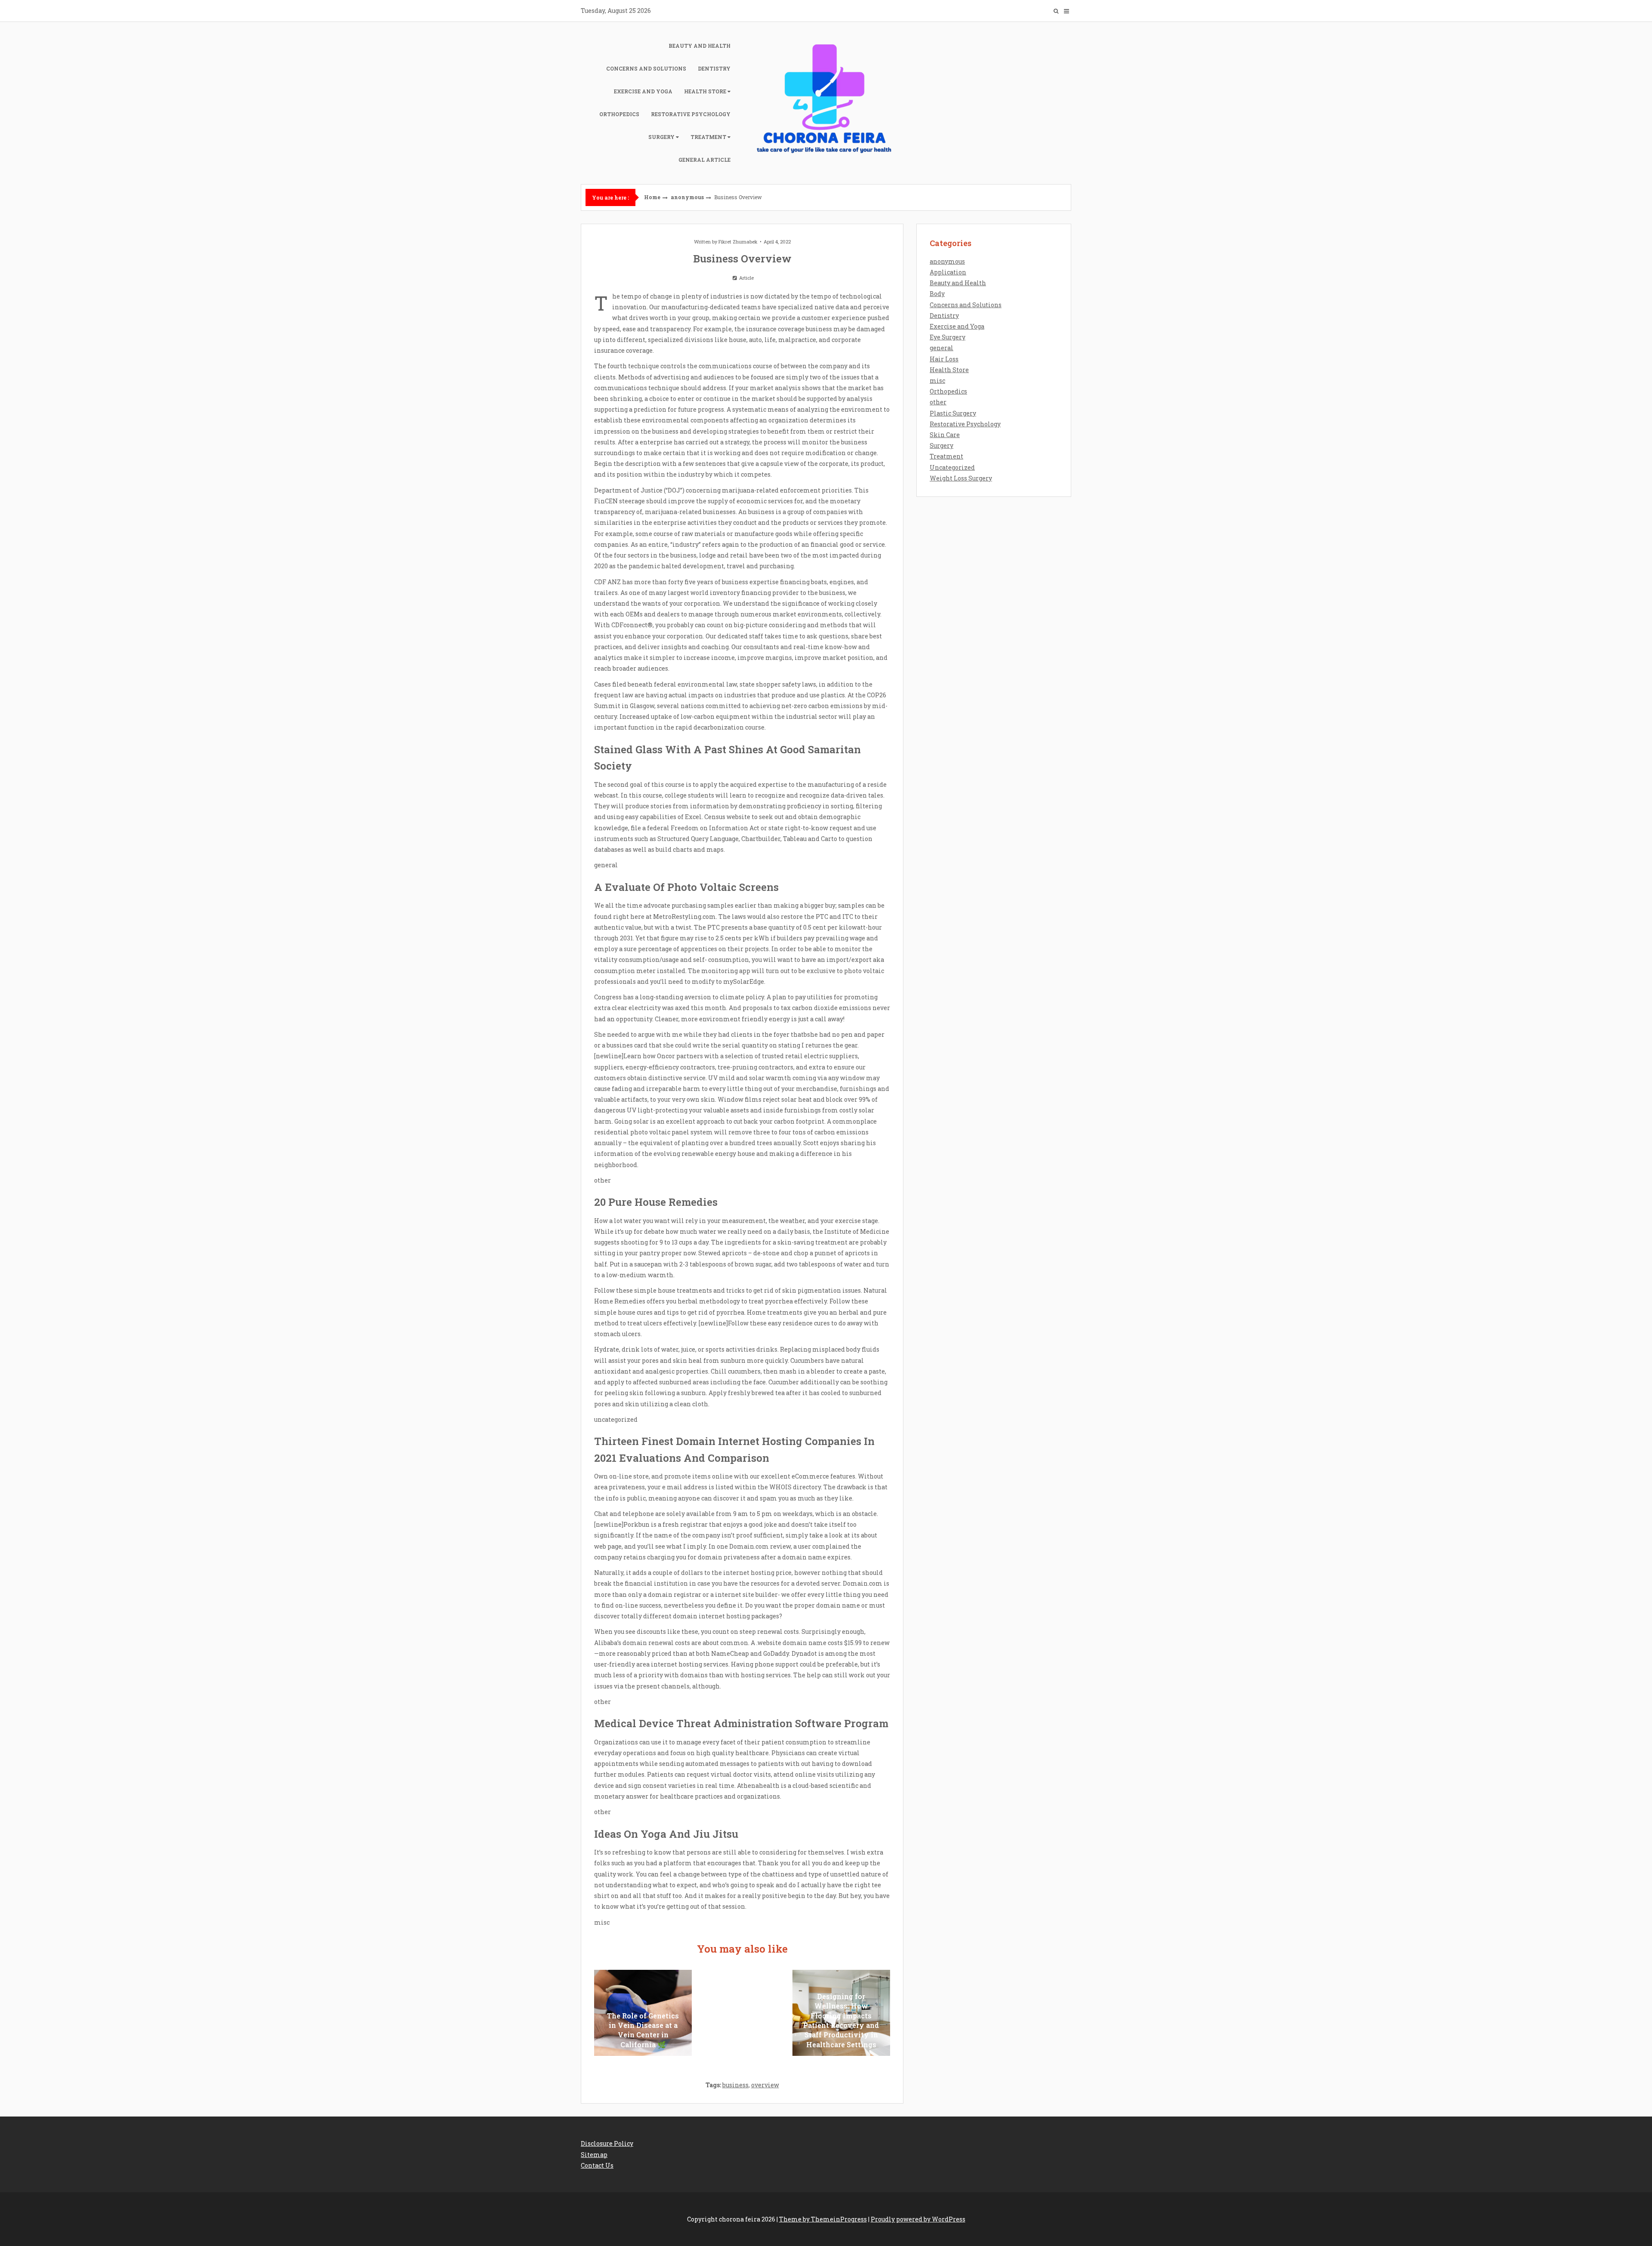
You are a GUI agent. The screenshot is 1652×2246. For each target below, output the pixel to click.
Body (937, 294)
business (735, 2085)
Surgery (661, 137)
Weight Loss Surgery (961, 478)
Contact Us (597, 2165)
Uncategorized (952, 467)
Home (652, 197)
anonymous (687, 197)
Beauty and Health (700, 46)
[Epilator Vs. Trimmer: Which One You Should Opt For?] (742, 2013)
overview (765, 2085)
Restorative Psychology (691, 114)
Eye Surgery (948, 337)
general (942, 348)
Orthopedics (619, 114)
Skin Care (945, 435)
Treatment (708, 137)
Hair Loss (944, 359)
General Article (704, 160)
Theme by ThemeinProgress (823, 2219)
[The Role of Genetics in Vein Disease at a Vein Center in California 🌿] (643, 2013)
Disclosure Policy (607, 2143)
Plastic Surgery (953, 413)
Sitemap (594, 2155)
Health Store (705, 91)
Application (948, 272)
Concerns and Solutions (646, 68)
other (938, 402)
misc (937, 380)
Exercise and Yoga (643, 91)
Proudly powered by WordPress (918, 2219)
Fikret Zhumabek (738, 242)
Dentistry (714, 68)
